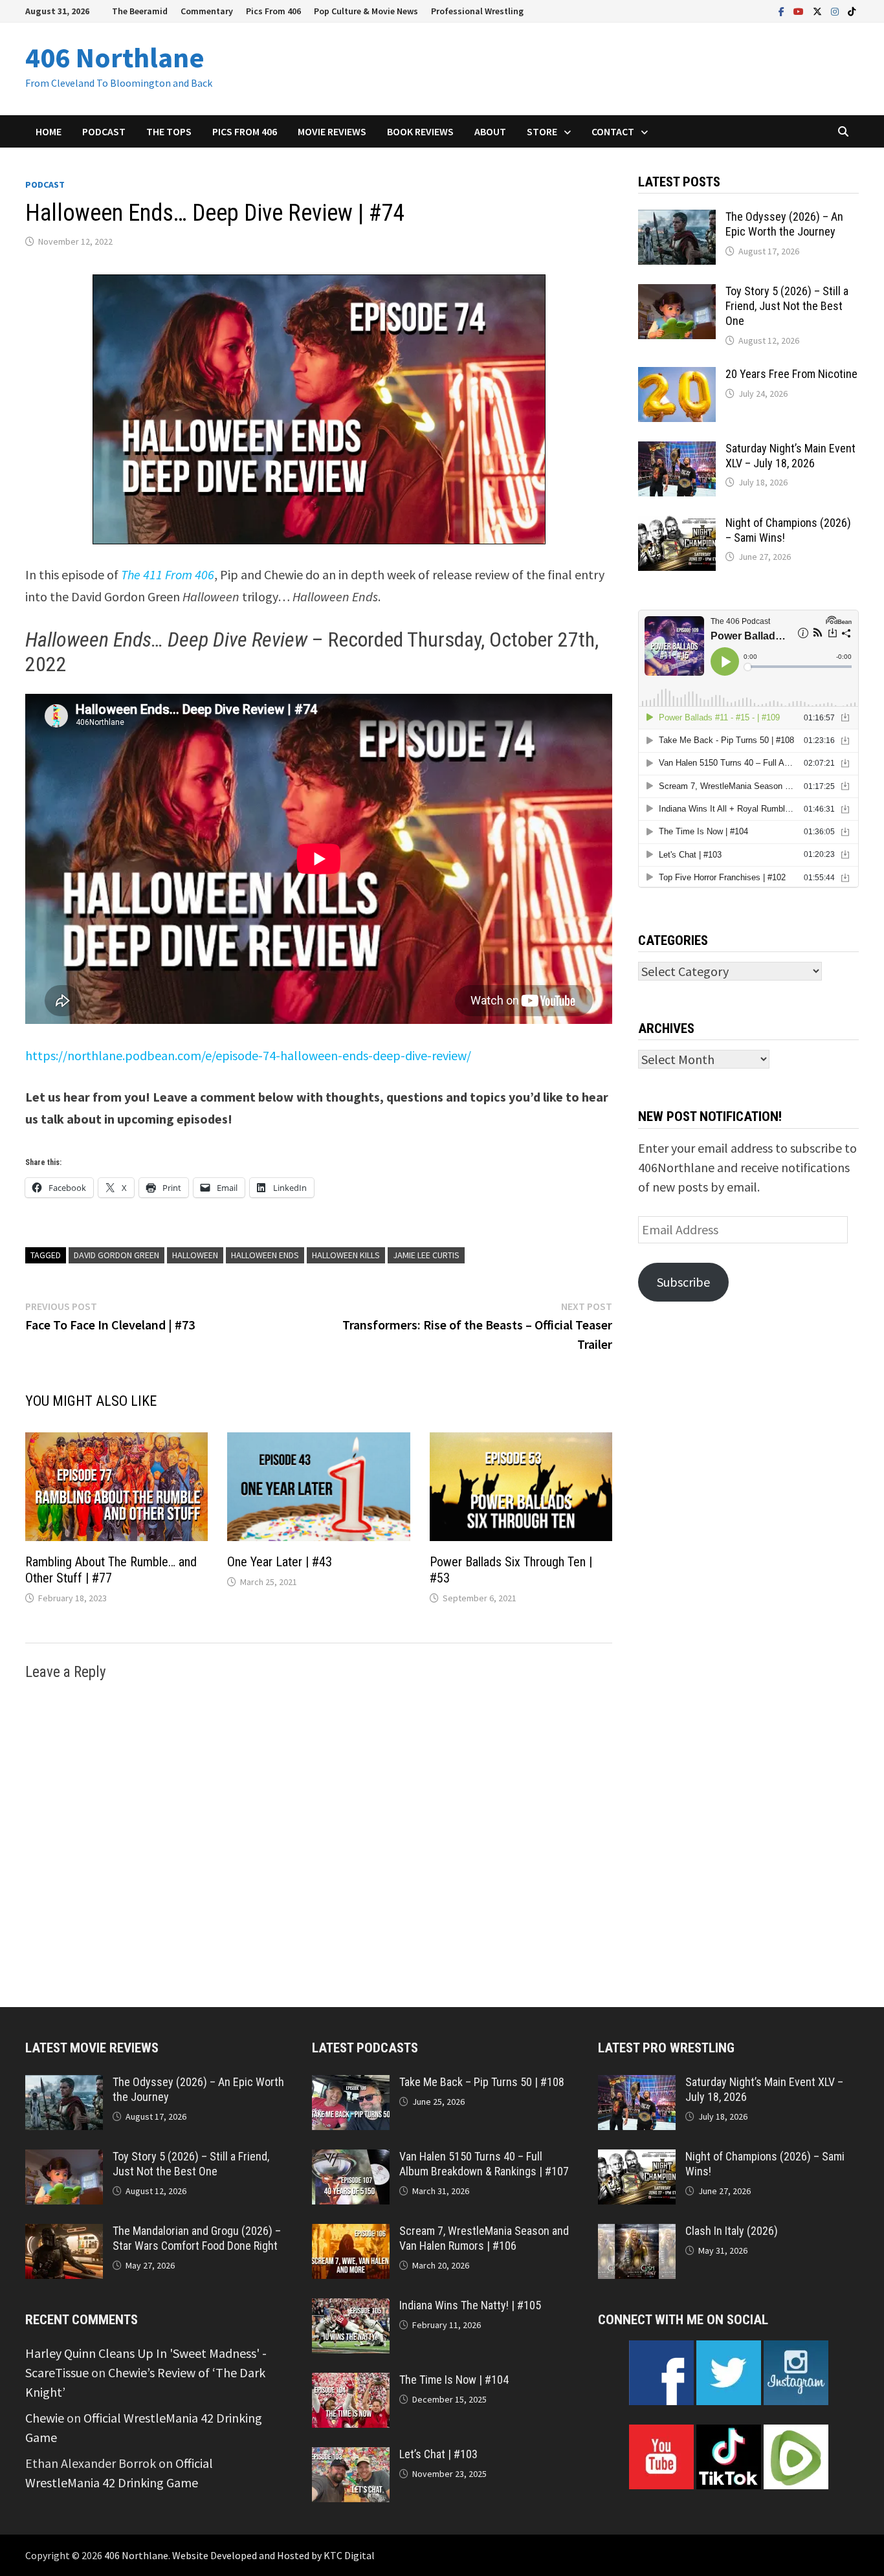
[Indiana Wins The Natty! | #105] (351, 2308)
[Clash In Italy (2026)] (637, 2233)
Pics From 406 (273, 11)
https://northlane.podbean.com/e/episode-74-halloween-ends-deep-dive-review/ (248, 1055)
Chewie (45, 2418)
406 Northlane (115, 57)
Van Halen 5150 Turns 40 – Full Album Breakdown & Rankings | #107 (484, 2164)
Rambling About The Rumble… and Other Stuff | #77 (111, 1570)
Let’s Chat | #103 (438, 2454)
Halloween (195, 1255)
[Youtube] (800, 10)
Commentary (207, 11)
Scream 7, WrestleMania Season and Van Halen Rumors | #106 (484, 2238)
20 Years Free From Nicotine (791, 374)
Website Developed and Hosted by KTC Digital (273, 2555)
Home (49, 131)
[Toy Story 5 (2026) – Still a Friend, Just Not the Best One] (677, 294)
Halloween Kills (346, 1255)
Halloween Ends (265, 1255)
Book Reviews (420, 131)
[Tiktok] (852, 10)
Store (542, 131)
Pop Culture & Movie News (366, 11)
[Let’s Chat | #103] (351, 2457)
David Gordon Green (116, 1255)
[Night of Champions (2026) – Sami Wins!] (677, 525)
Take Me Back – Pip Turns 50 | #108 (482, 2082)
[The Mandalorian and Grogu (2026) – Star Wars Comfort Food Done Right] (64, 2233)
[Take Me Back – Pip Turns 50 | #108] (351, 2084)
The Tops (169, 131)
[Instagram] (836, 10)
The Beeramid (140, 11)
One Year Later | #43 (280, 1562)
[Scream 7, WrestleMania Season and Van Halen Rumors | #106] (351, 2233)
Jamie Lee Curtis (426, 1255)
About (490, 131)
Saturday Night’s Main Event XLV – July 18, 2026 (790, 456)
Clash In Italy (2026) (732, 2231)
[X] (819, 10)
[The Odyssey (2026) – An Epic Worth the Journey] (677, 219)
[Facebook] (783, 10)
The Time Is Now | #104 (454, 2380)
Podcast (104, 131)
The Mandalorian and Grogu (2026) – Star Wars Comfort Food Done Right (197, 2238)
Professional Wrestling (477, 11)
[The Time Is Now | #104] (351, 2382)
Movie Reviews (332, 131)
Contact (613, 131)
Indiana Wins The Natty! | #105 (470, 2305)
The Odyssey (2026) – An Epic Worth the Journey (784, 224)
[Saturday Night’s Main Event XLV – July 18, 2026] (677, 451)
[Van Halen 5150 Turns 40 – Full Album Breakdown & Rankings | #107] (351, 2159)
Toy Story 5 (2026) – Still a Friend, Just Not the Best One (787, 306)
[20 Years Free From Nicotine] (677, 376)
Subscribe (683, 1282)
